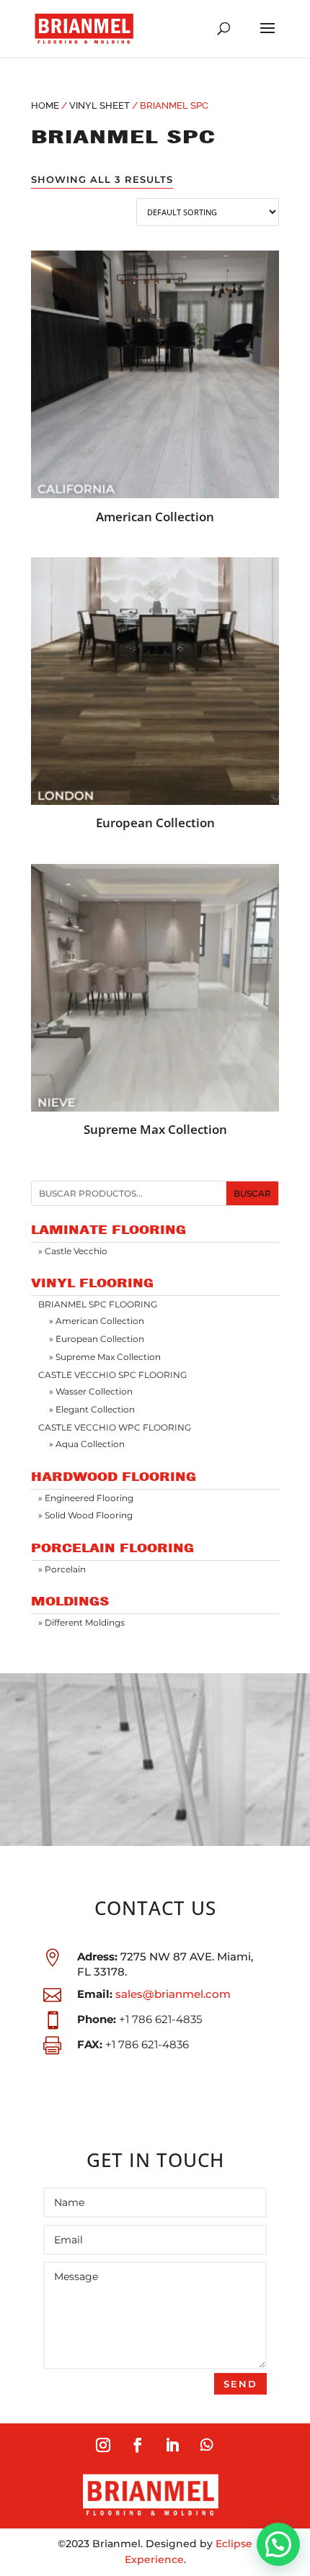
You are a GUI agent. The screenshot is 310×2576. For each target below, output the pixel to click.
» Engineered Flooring (86, 1498)
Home (45, 105)
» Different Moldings (81, 1622)
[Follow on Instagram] (103, 2445)
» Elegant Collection (92, 1409)
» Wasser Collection (91, 1391)
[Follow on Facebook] (138, 2445)
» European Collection (97, 1339)
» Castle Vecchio (73, 1251)
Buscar (252, 1193)
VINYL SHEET (99, 105)
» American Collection (97, 1321)
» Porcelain (62, 1569)
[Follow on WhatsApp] (207, 2445)
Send (240, 2384)
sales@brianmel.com (173, 1994)
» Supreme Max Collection (105, 1357)
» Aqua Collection (87, 1444)
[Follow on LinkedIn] (172, 2445)
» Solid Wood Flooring (85, 1515)
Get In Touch (155, 2161)
